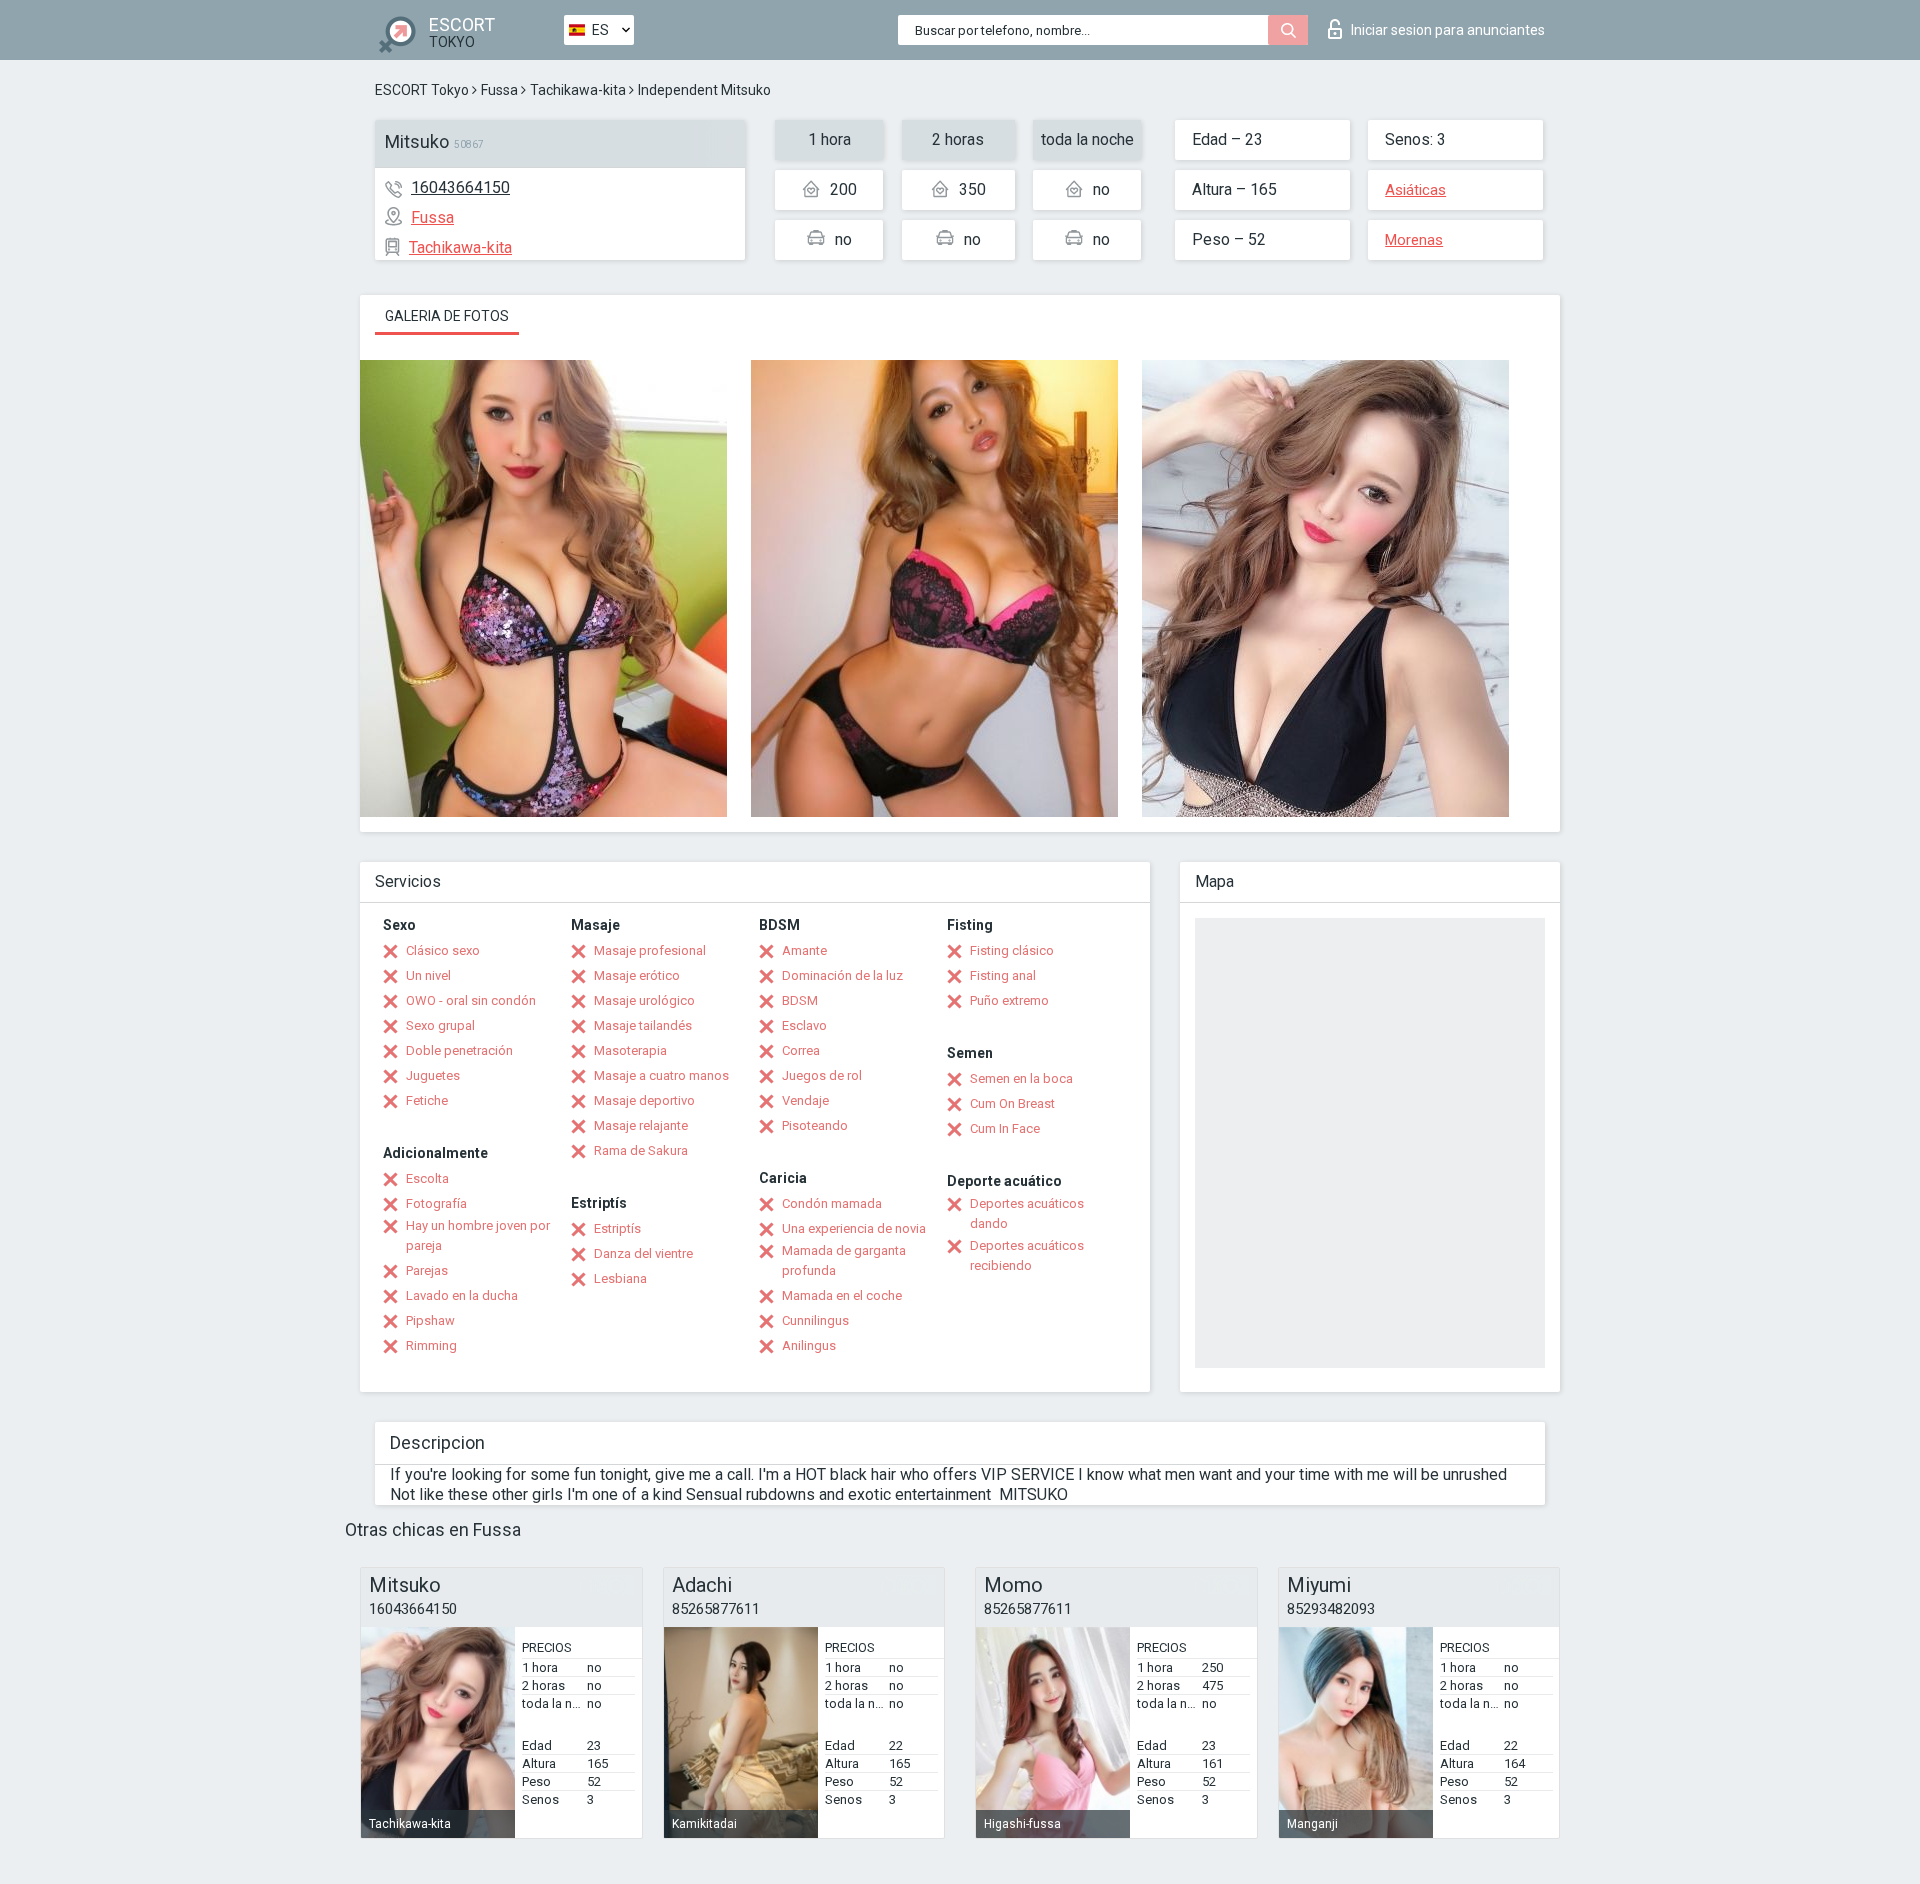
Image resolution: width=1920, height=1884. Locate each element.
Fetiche (427, 1100)
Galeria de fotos (447, 316)
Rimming (431, 1345)
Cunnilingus (815, 1320)
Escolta (427, 1178)
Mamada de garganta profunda (844, 1260)
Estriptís (617, 1228)
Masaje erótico (637, 975)
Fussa (499, 90)
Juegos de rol (822, 1075)
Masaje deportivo (644, 1100)
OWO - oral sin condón (471, 1000)
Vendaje (805, 1100)
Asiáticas (1415, 190)
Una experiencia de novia (854, 1228)
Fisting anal (1003, 975)
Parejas (427, 1270)
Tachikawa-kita (578, 90)
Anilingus (809, 1345)
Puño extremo (1009, 1000)
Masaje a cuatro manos (661, 1075)
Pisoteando (815, 1125)
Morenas (1414, 240)
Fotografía (436, 1203)
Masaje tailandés (643, 1025)
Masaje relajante (641, 1125)
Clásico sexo (443, 950)
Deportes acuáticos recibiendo (1027, 1255)
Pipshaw (430, 1320)
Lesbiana (620, 1278)
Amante (804, 950)
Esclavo (804, 1025)
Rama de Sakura (641, 1150)
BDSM (800, 1000)
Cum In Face (1005, 1128)
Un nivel (428, 975)
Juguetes (433, 1075)
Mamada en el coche (842, 1295)
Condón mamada (832, 1203)
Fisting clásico (1012, 950)
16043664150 (460, 187)
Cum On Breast (1012, 1103)
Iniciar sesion (1448, 30)
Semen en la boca (1021, 1078)
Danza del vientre (643, 1253)
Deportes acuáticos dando (1027, 1213)
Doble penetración (459, 1050)
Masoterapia (630, 1050)
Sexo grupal (440, 1025)
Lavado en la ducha (462, 1295)
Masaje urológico (644, 1000)
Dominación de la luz (842, 975)
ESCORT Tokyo (422, 90)
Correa (801, 1050)
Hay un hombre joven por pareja (478, 1235)
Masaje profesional (650, 950)
